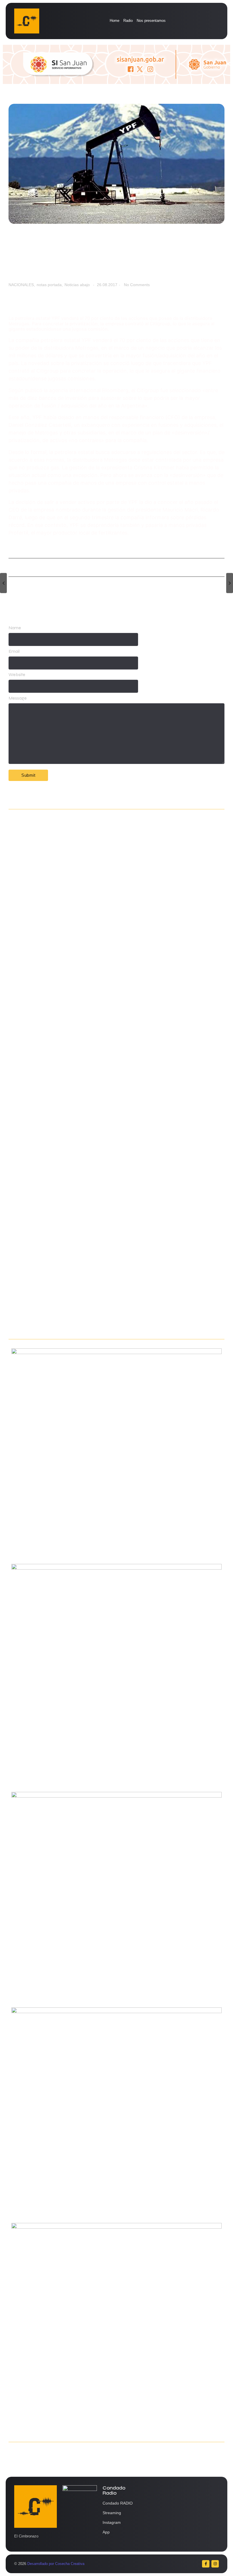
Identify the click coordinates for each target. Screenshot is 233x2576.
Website (17, 675)
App (106, 2532)
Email (14, 651)
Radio (128, 21)
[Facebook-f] (206, 2564)
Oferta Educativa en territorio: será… (49, 1194)
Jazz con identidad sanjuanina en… (48, 1324)
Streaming (112, 2513)
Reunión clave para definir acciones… (50, 936)
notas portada (50, 285)
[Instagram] (215, 2564)
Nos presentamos (151, 21)
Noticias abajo (77, 285)
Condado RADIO (118, 2503)
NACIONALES (22, 285)
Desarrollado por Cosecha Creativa (56, 2564)
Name (15, 628)
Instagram (112, 2522)
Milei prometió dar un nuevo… (41, 1065)
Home (115, 21)
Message (18, 698)
